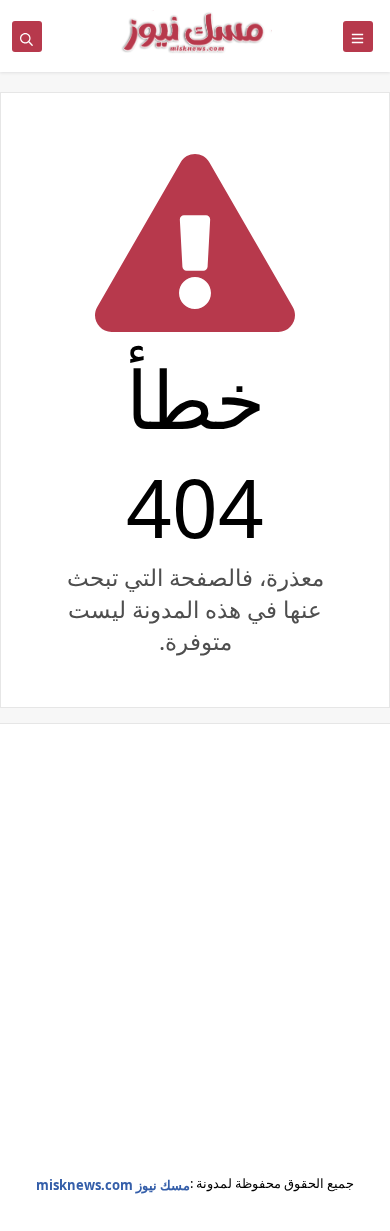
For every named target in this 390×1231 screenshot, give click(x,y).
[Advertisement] (195, 964)
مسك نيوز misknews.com (113, 1185)
